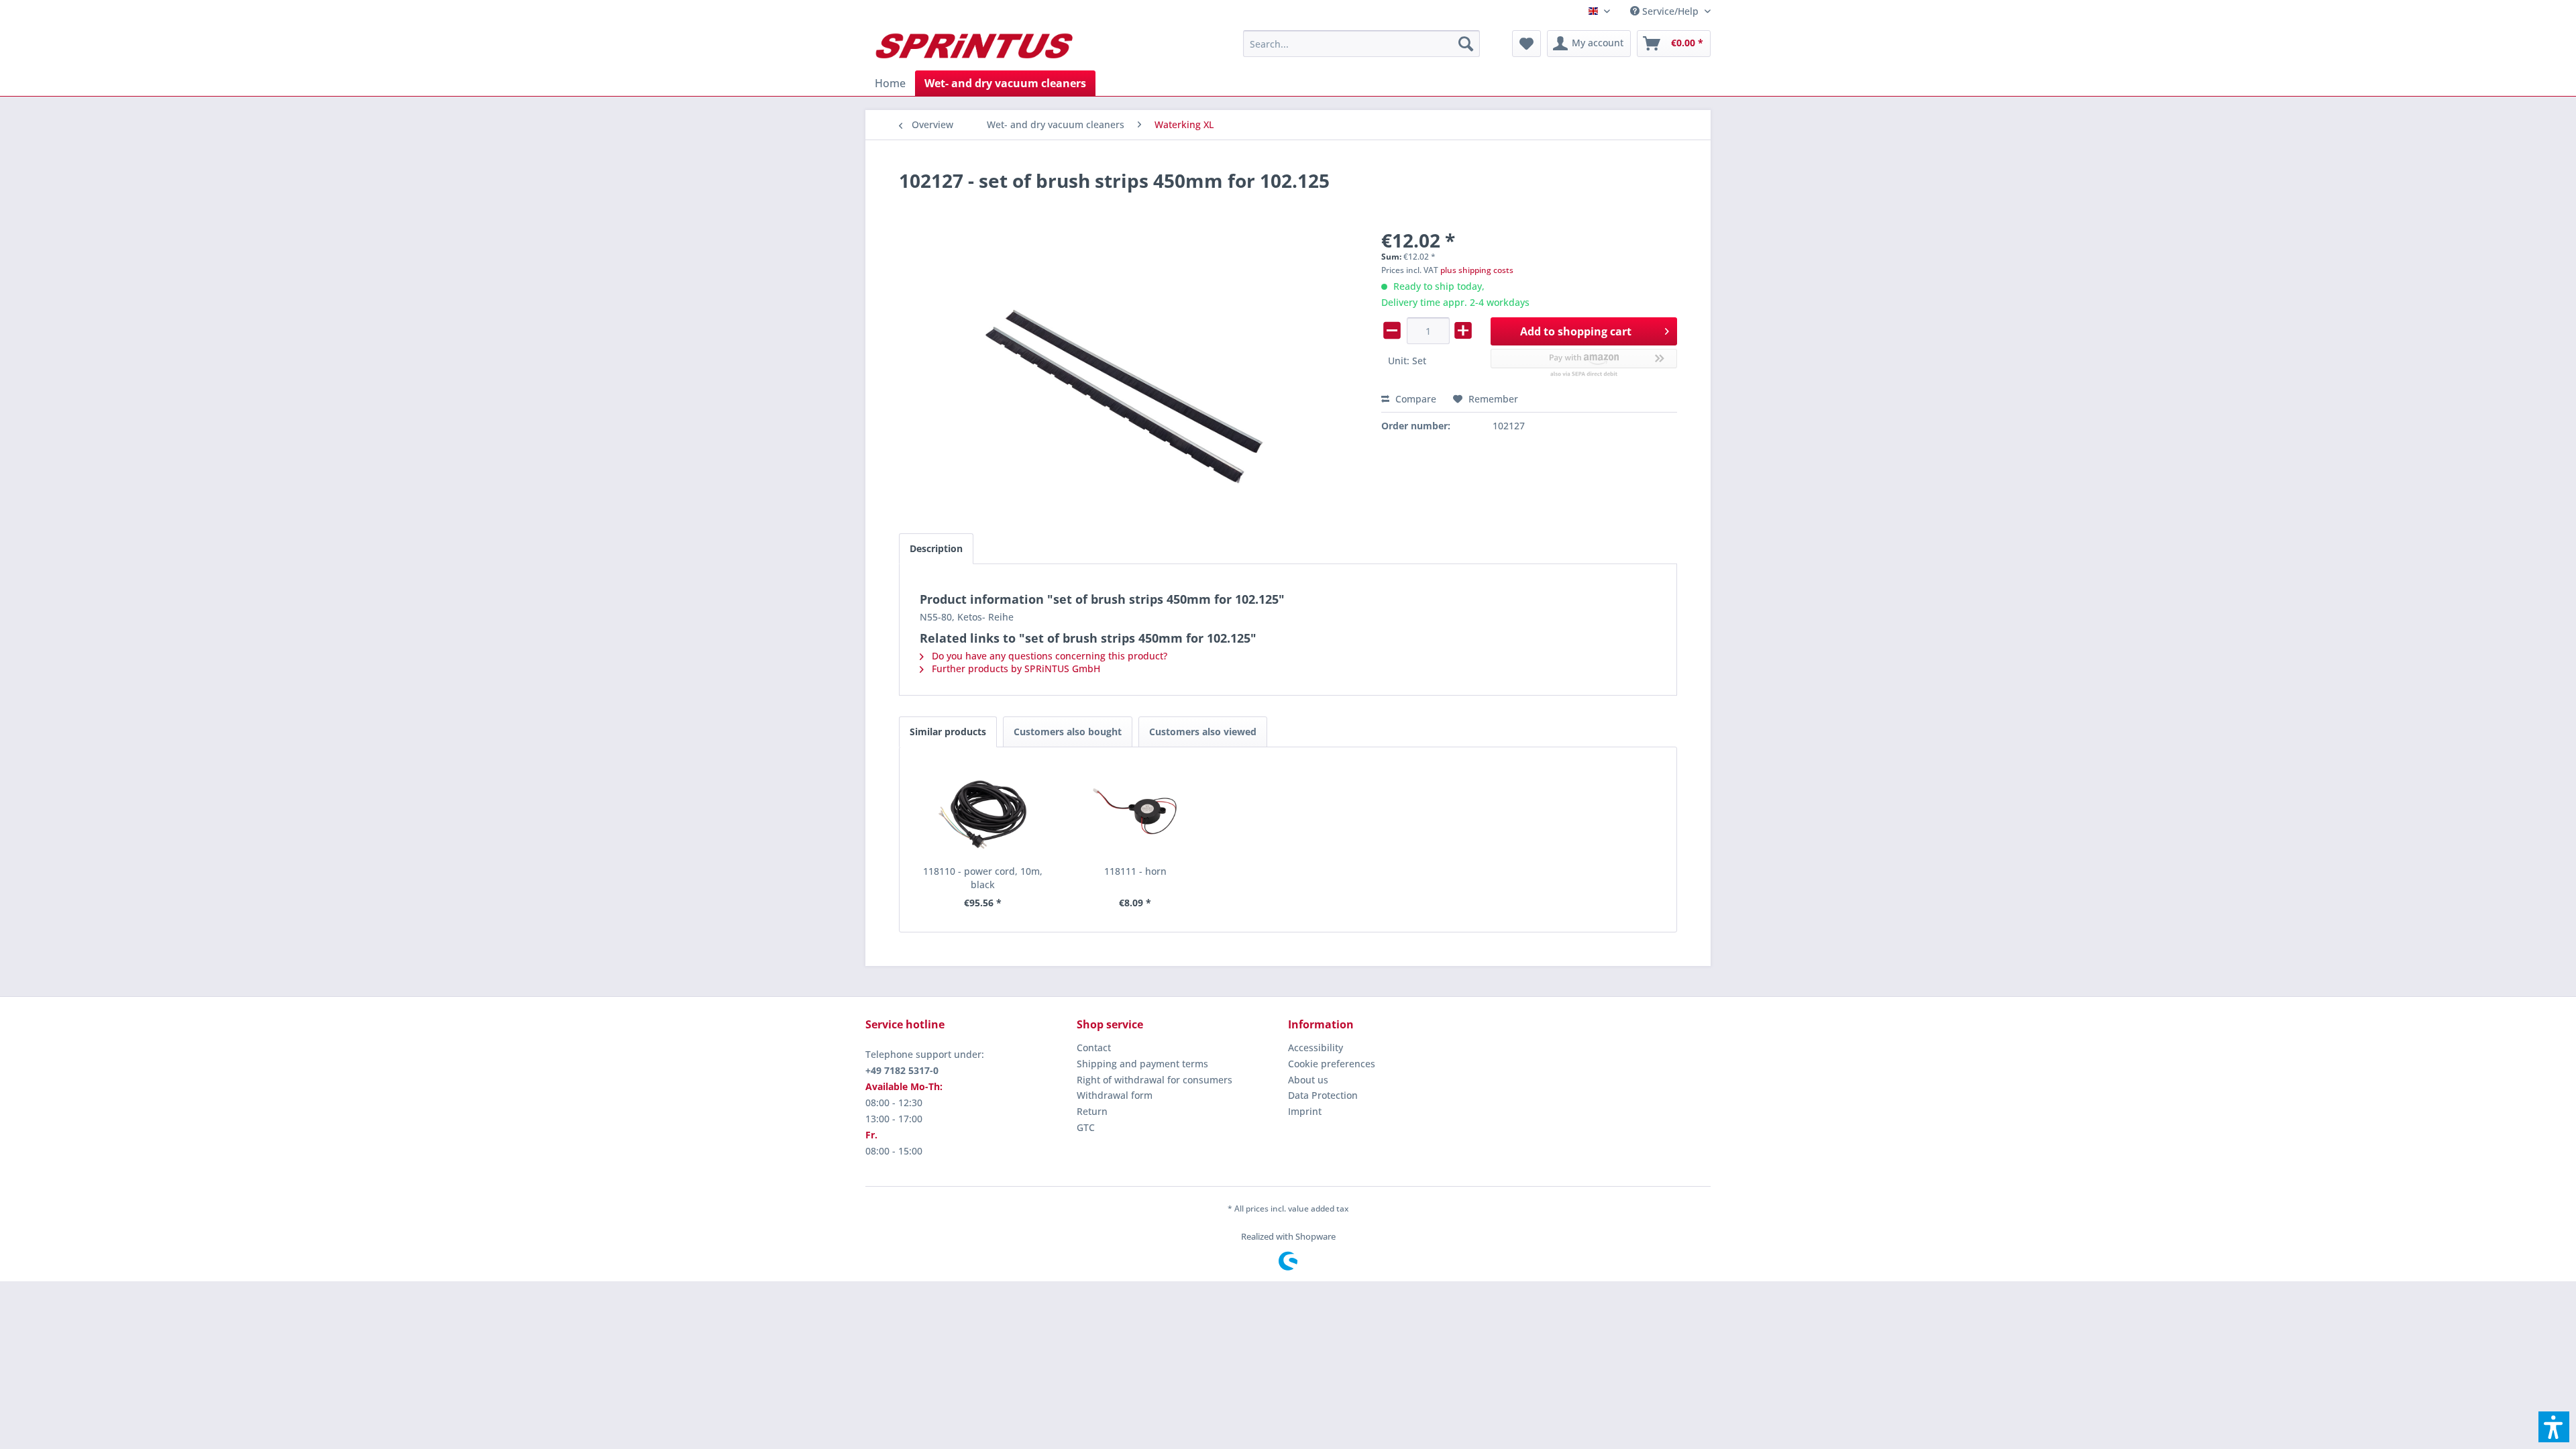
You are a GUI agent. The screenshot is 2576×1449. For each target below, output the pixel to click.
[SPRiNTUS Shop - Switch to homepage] (973, 47)
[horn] (1136, 811)
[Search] (1466, 44)
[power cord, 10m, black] (983, 811)
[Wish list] (1526, 44)
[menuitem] (1665, 11)
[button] (2554, 1427)
